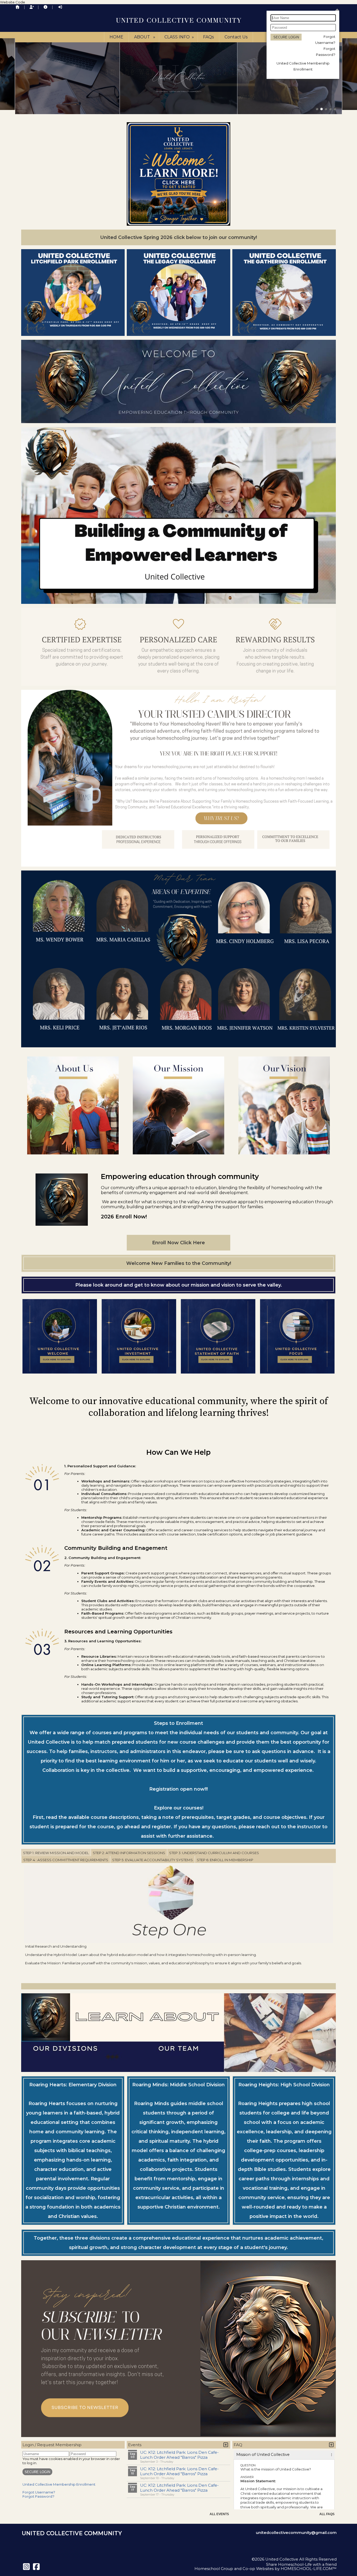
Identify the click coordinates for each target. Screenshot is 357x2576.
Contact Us (236, 37)
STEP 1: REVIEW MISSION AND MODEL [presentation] (56, 1853)
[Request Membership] (32, 7)
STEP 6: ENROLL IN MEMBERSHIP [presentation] (225, 1860)
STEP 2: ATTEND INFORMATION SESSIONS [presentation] (129, 1853)
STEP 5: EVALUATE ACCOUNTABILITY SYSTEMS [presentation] (152, 1860)
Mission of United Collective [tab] (263, 2455)
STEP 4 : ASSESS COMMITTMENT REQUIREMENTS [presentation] (66, 1860)
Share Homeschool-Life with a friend (301, 2565)
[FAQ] (45, 7)
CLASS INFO (180, 37)
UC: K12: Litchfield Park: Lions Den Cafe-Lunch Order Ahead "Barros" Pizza (179, 2455)
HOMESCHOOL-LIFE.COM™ (309, 2569)
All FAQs (327, 2514)
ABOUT (145, 37)
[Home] (18, 7)
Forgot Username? (39, 2492)
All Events (219, 2514)
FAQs (208, 37)
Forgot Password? (38, 2496)
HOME (116, 37)
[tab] (56, 1853)
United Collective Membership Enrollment (59, 2484)
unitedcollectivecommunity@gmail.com (296, 2533)
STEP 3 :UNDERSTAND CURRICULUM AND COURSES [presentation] (214, 1853)
